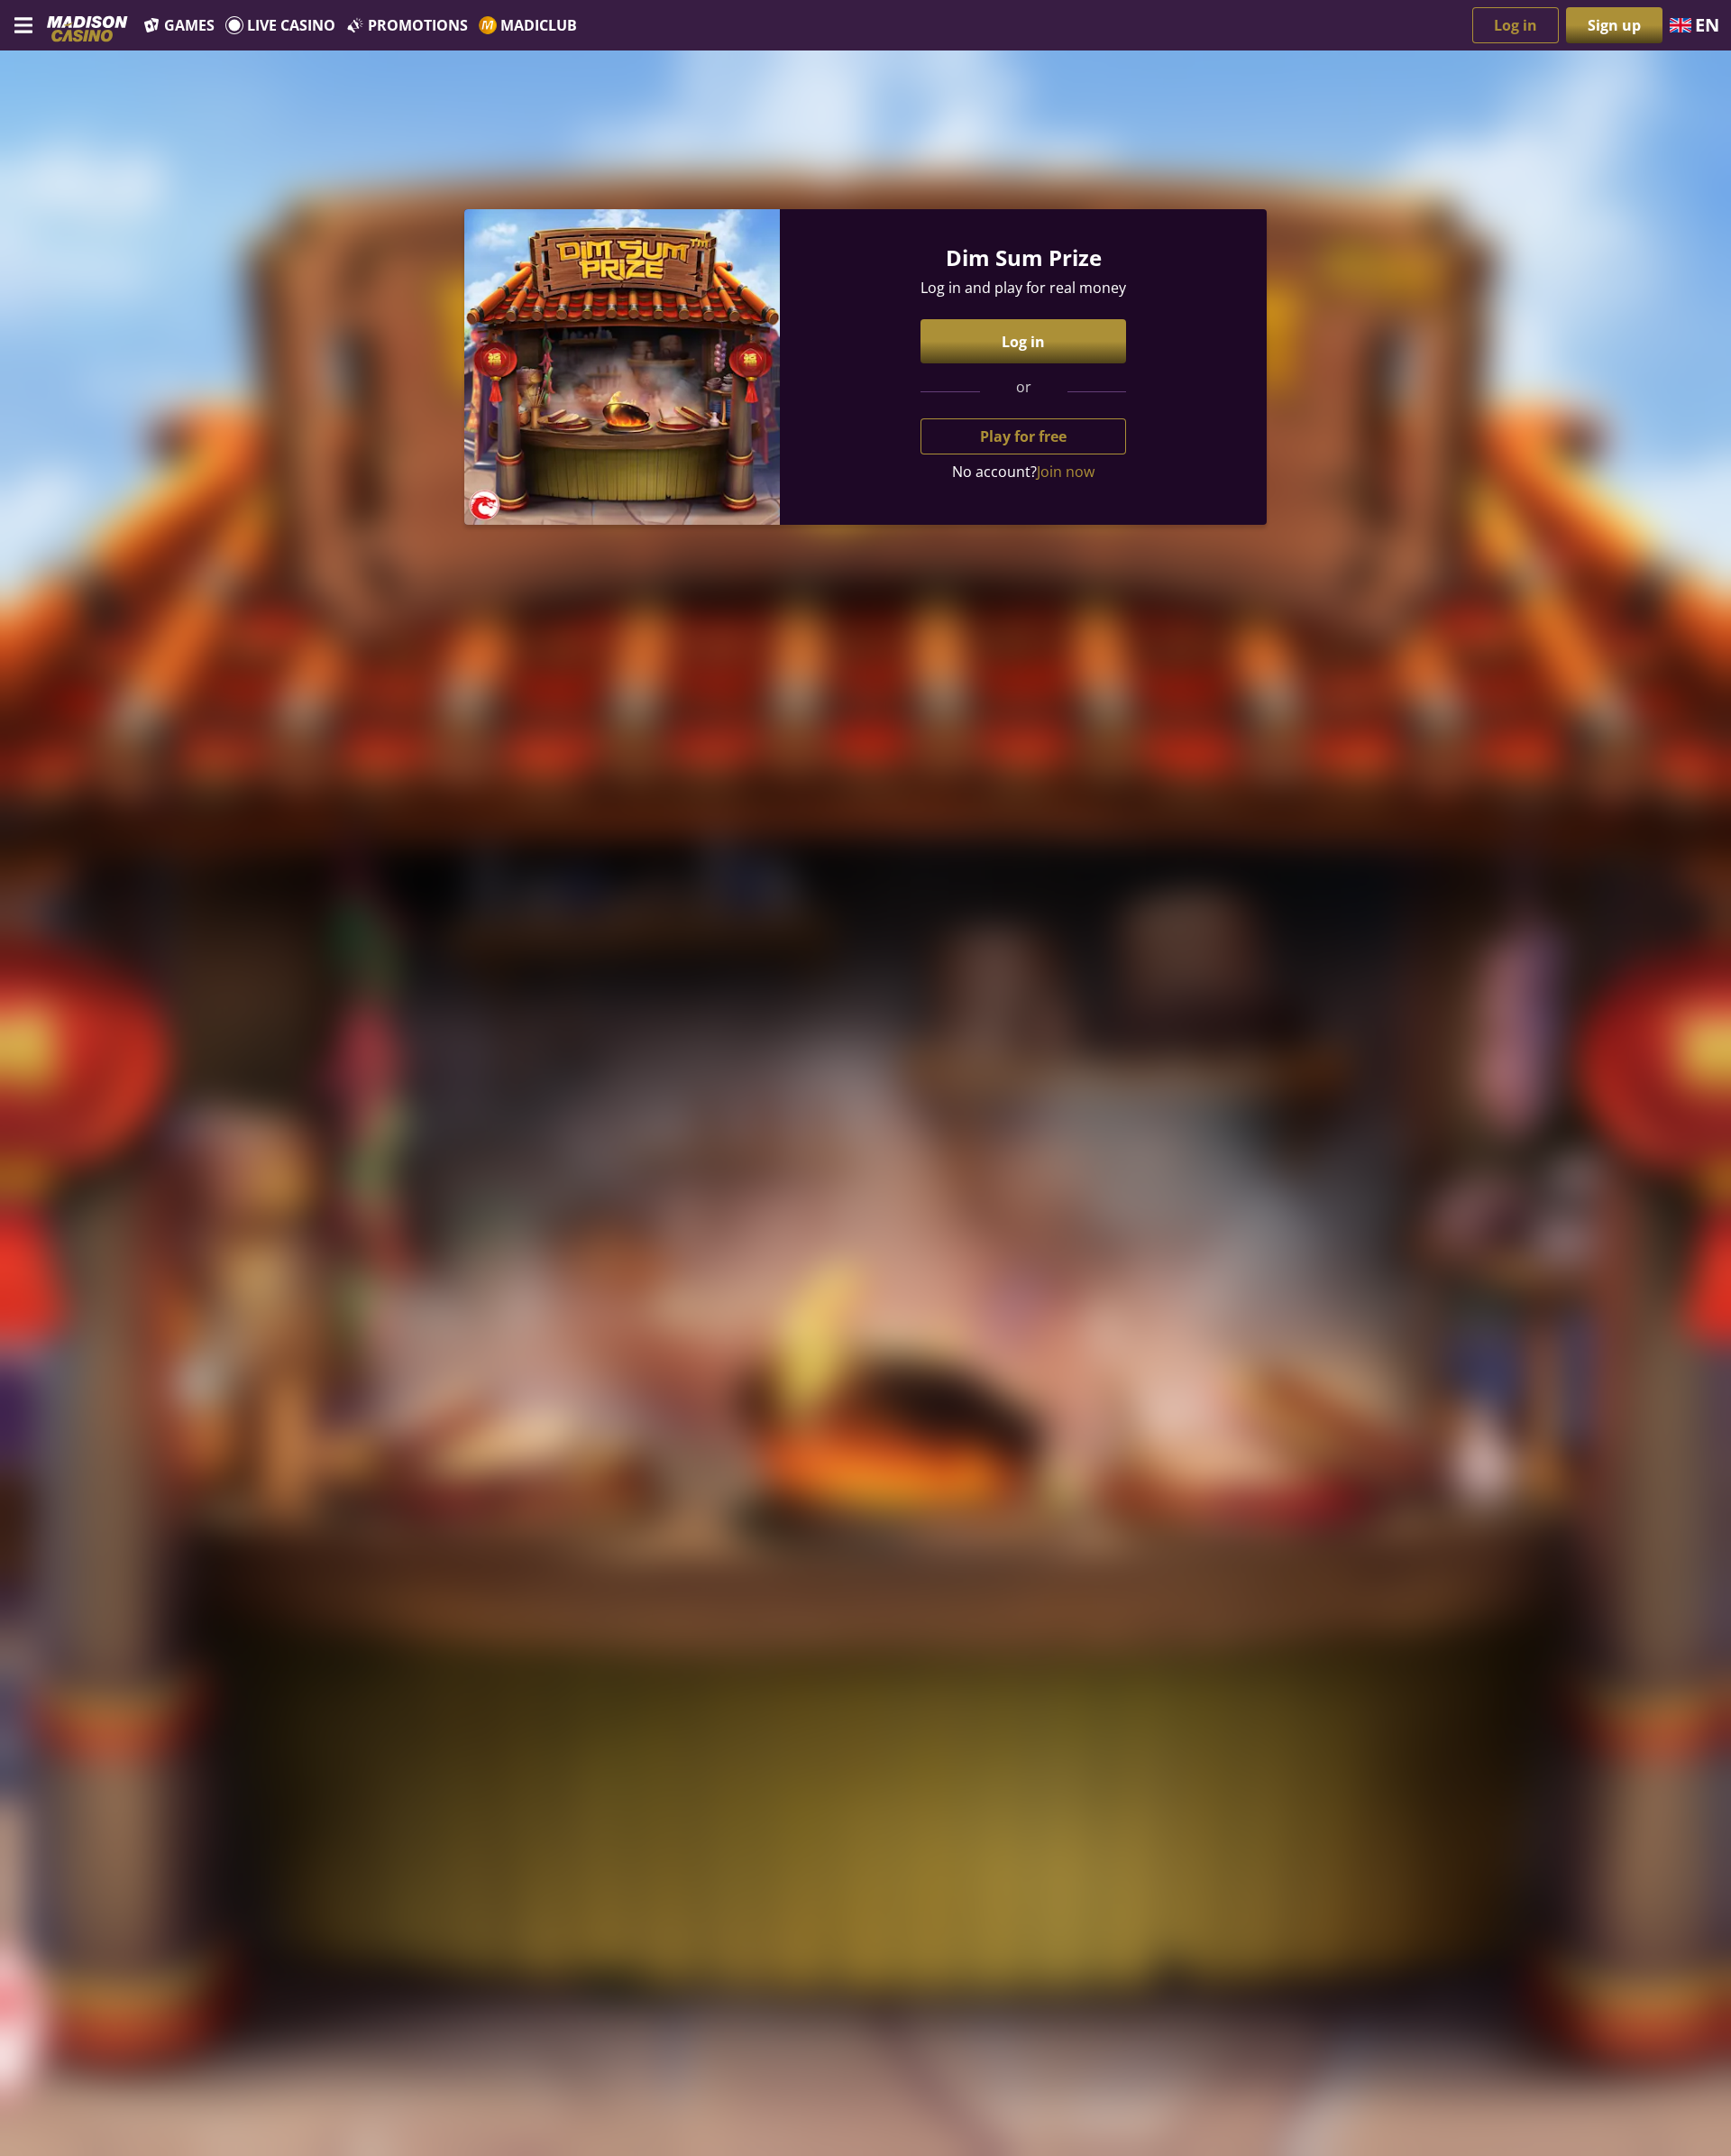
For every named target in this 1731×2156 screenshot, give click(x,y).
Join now (1066, 472)
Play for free (1023, 436)
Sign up (1614, 25)
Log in (1516, 25)
